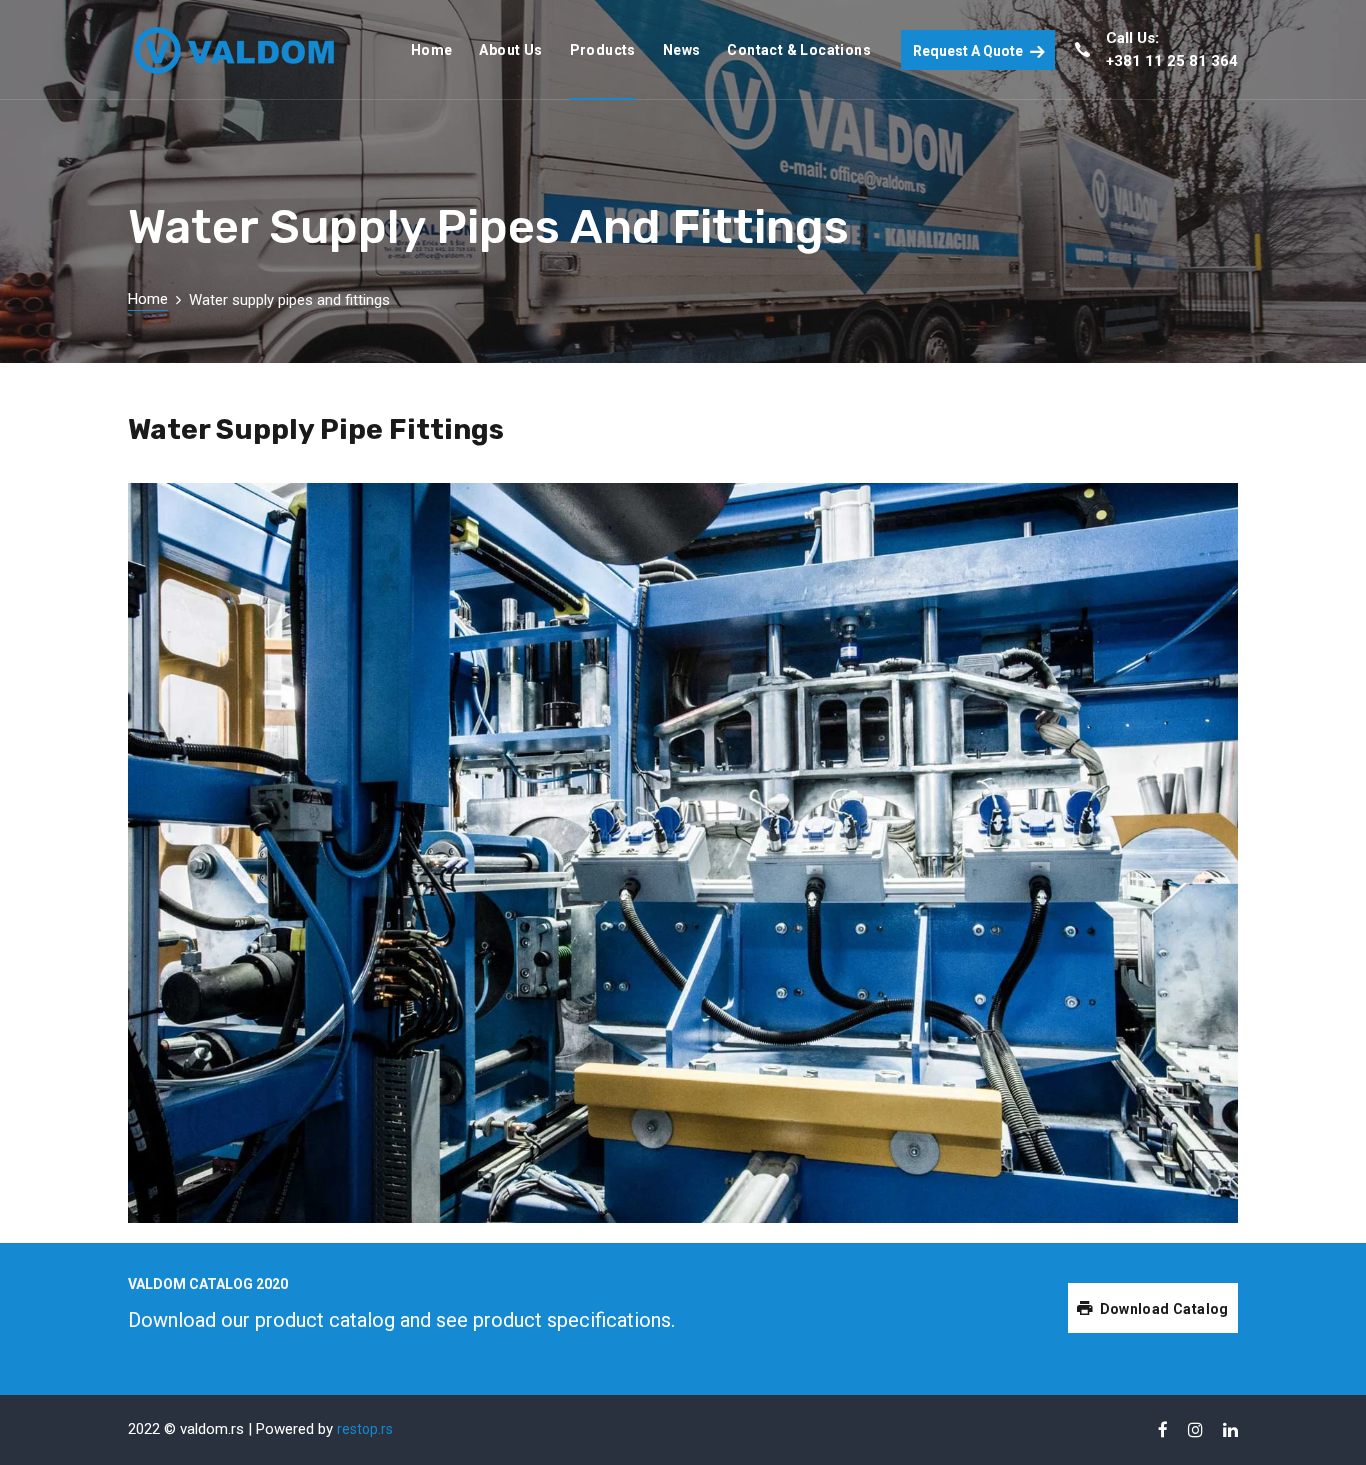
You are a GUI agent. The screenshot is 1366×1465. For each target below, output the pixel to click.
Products (603, 50)
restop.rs (365, 1429)
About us (510, 50)
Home (432, 50)
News (682, 50)
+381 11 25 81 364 (1172, 61)
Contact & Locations (799, 50)
